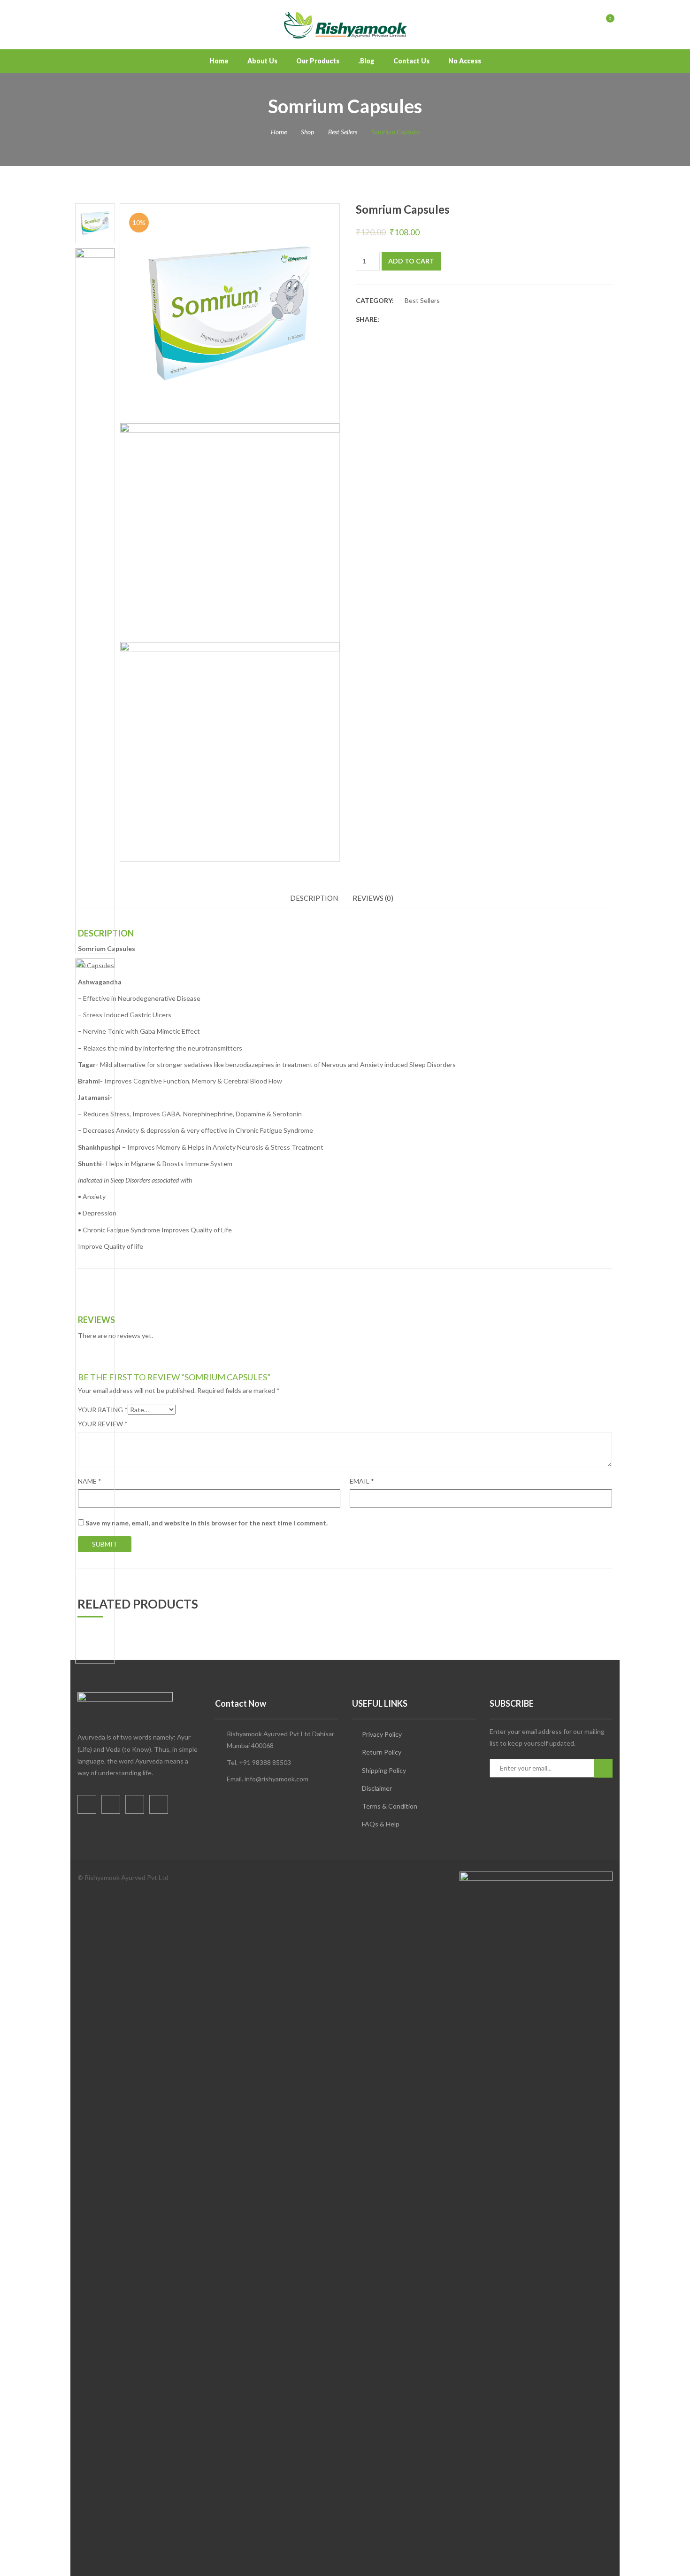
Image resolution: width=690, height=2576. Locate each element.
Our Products (318, 61)
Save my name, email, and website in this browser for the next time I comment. (207, 1523)
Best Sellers (343, 132)
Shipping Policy (384, 1770)
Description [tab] (314, 898)
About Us (262, 61)
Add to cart (411, 261)
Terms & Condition (390, 1806)
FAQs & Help (381, 1824)
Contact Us (411, 61)
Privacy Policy (382, 1734)
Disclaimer (377, 1788)
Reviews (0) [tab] (373, 898)
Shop (307, 132)
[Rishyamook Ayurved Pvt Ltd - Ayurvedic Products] (345, 24)
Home (219, 61)
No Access (465, 61)
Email (362, 1481)
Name (90, 1481)
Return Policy (382, 1752)
